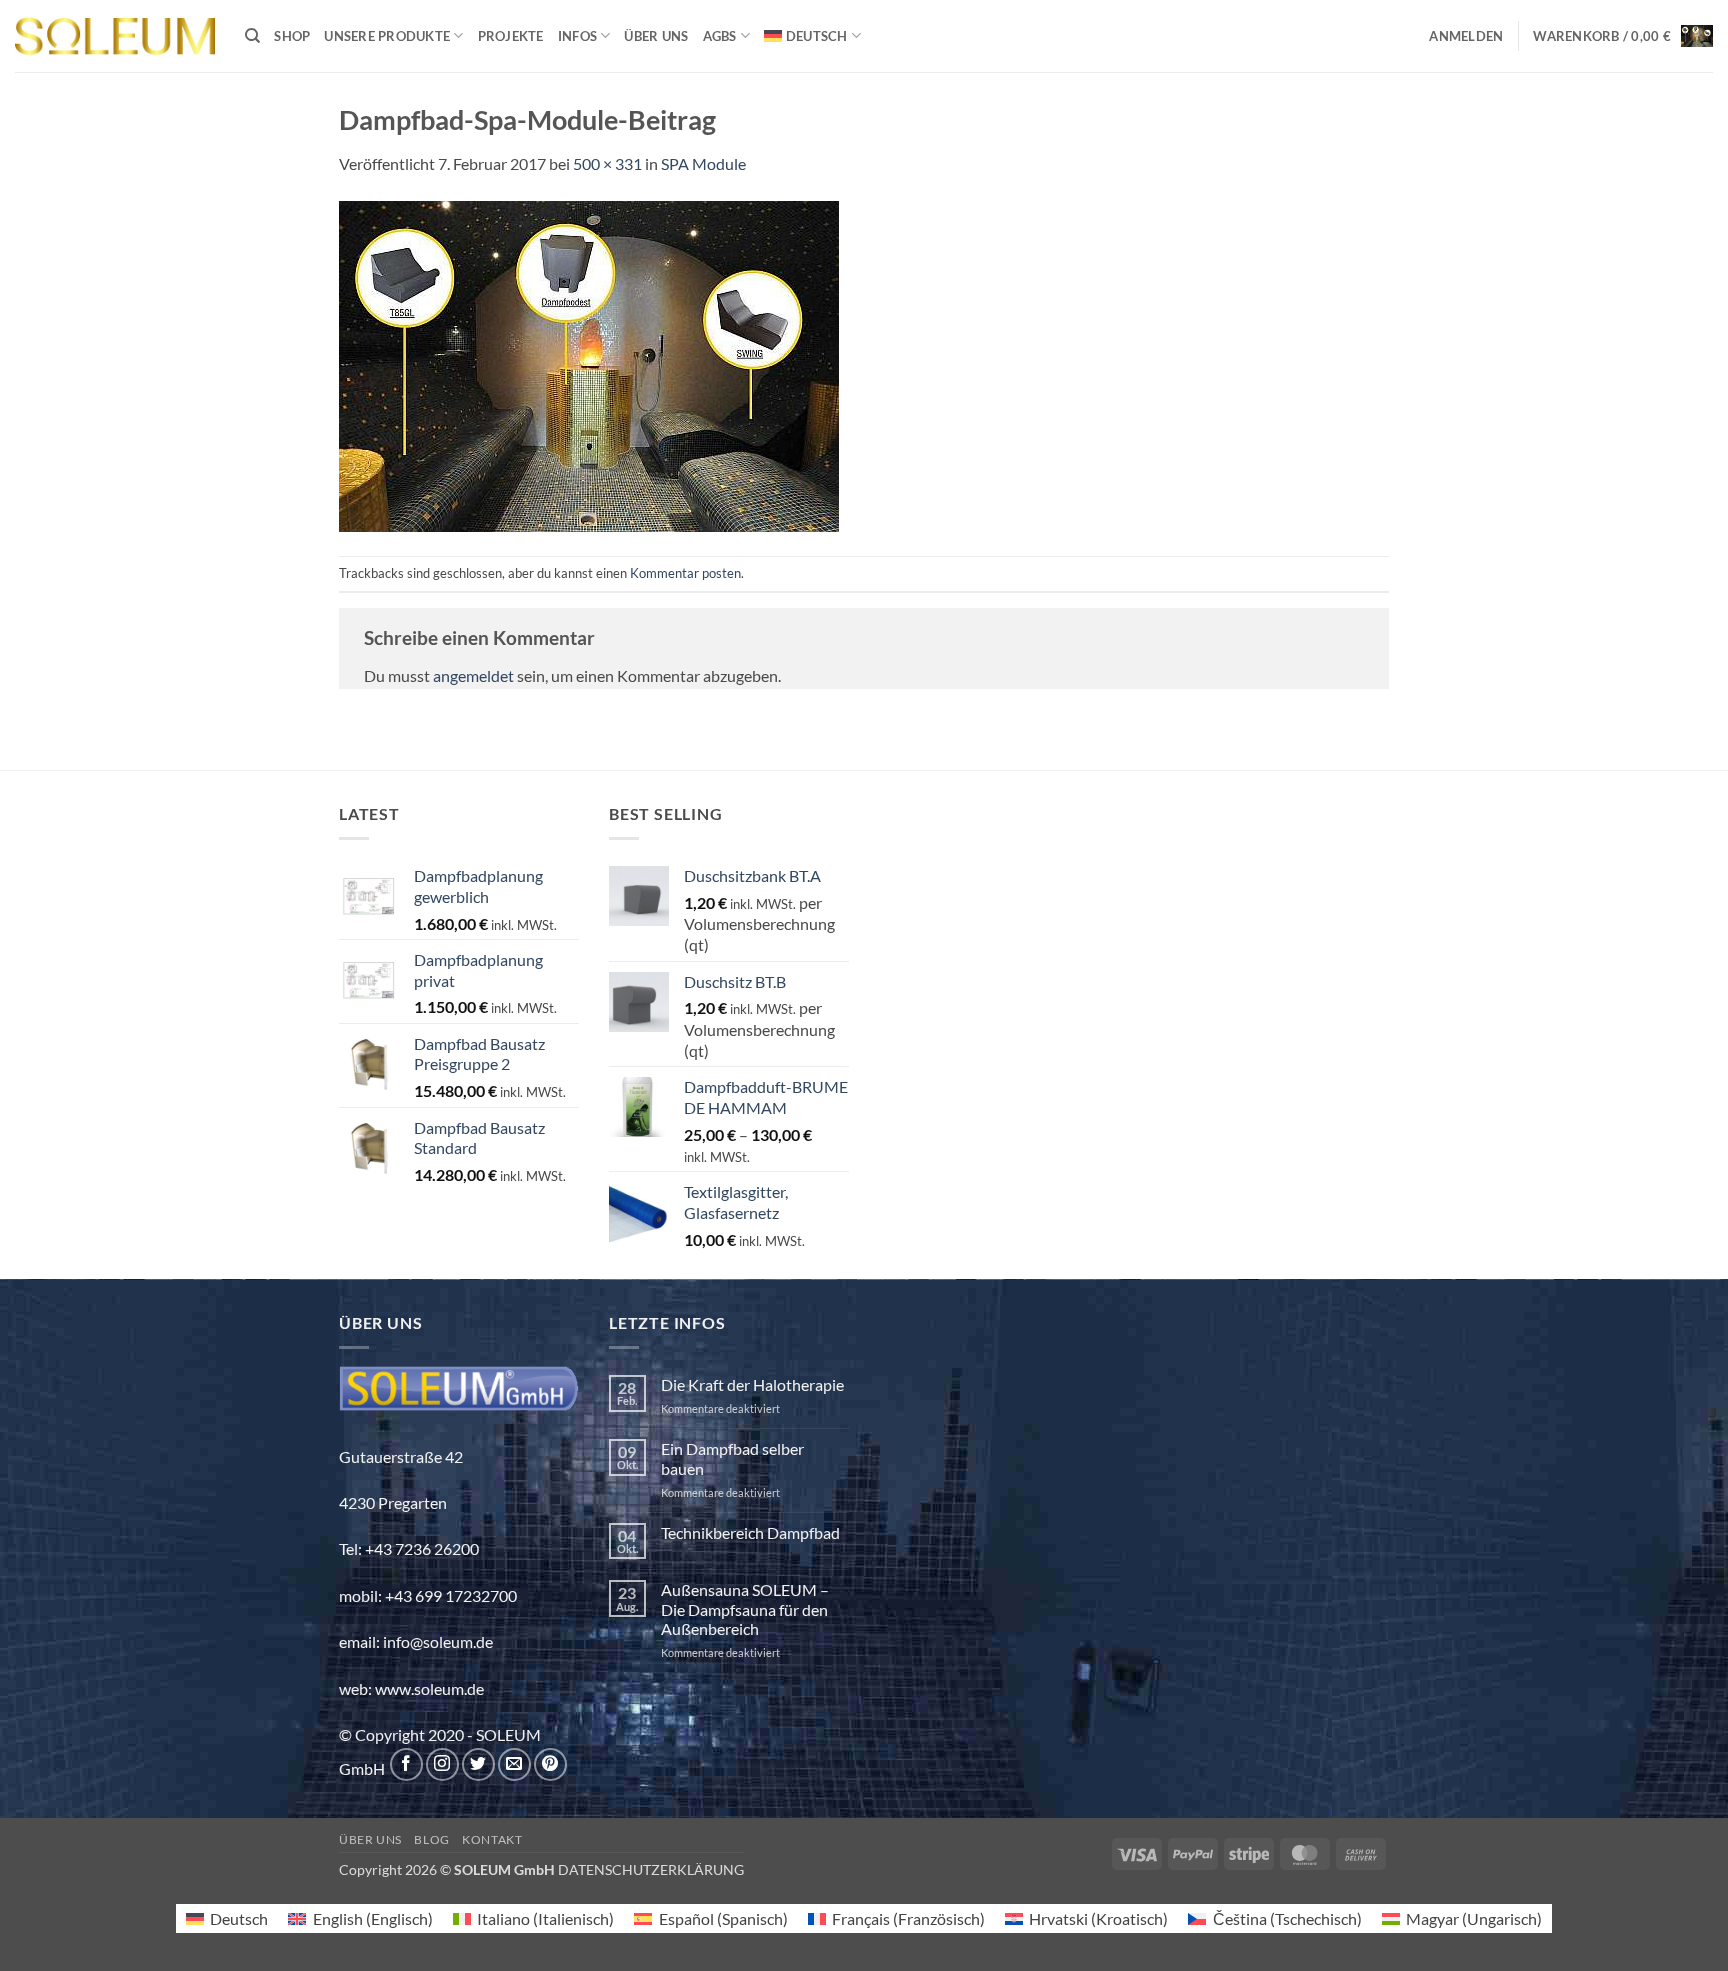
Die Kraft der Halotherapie (752, 1384)
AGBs (720, 36)
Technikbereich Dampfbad (750, 1532)
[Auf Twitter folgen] (478, 1764)
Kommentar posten (685, 573)
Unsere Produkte (387, 36)
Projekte (511, 36)
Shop (292, 36)
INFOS (577, 36)
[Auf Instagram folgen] (442, 1764)
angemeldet (473, 675)
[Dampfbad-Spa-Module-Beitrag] (589, 363)
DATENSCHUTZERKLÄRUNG (651, 1869)
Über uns (656, 36)
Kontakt (492, 1839)
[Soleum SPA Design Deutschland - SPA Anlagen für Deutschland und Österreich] (115, 36)
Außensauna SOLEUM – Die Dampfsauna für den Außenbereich (745, 1608)
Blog (431, 1839)
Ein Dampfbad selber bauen (732, 1458)
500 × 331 (607, 163)
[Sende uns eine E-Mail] (514, 1764)
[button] (1466, 36)
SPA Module (703, 163)
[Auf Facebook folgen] (406, 1764)
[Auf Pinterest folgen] (550, 1764)
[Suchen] (252, 36)
